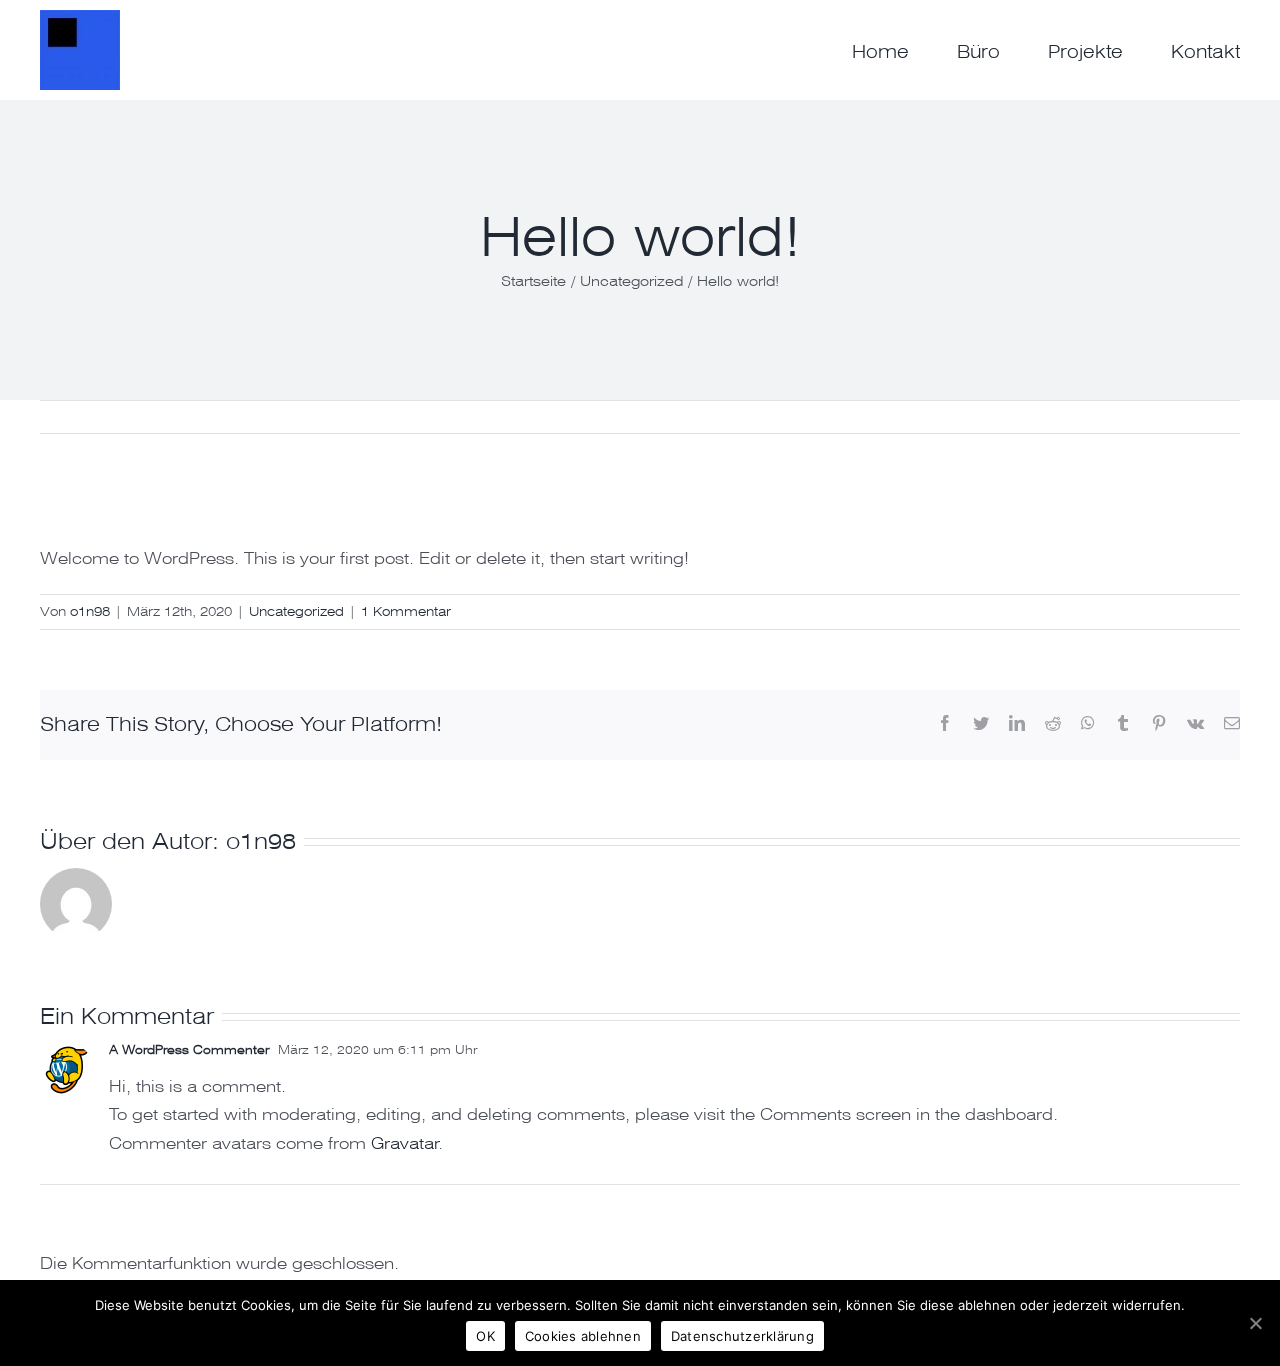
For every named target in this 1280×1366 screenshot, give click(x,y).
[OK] (1255, 1323)
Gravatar (405, 1143)
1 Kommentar (406, 611)
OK (485, 1336)
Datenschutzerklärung (742, 1336)
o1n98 (90, 611)
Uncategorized (296, 611)
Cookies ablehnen (583, 1336)
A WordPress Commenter (189, 1050)
